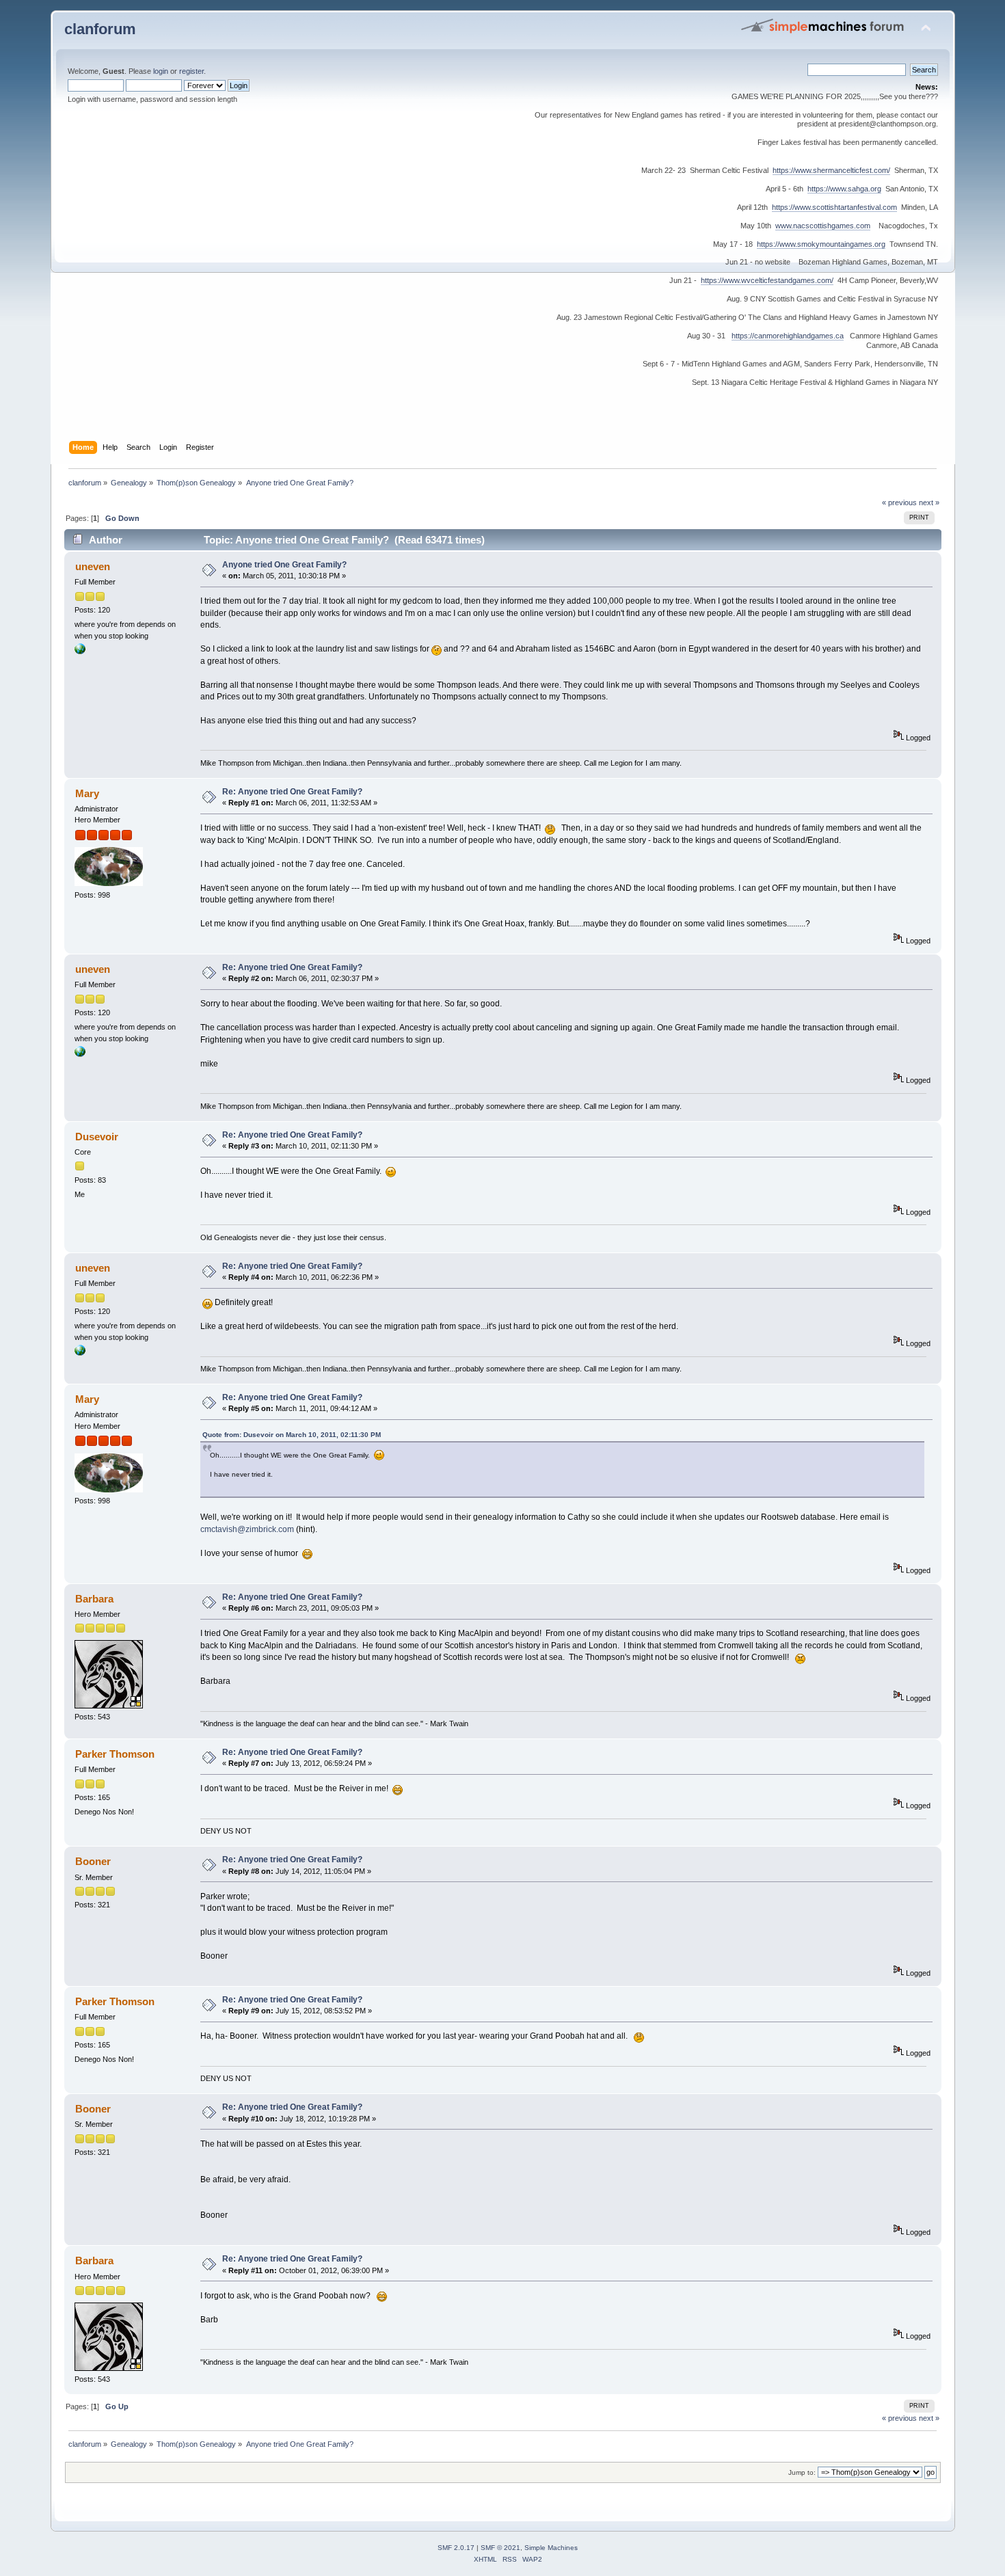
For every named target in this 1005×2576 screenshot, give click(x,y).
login (161, 71)
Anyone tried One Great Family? (284, 565)
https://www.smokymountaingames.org (821, 244)
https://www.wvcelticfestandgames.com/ (767, 280)
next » (929, 502)
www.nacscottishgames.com (823, 226)
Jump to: (802, 2472)
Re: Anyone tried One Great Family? (292, 792)
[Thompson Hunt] (80, 652)
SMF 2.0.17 (456, 2548)
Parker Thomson (115, 1754)
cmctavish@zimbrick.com (248, 1529)
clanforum (100, 29)
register (191, 71)
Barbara (94, 1599)
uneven (93, 566)
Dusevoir (97, 1137)
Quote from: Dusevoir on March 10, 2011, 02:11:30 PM (292, 1435)
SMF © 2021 (500, 2548)
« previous (899, 502)
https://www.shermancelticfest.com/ (831, 170)
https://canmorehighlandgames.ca (788, 336)
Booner (93, 1861)
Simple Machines (551, 2548)
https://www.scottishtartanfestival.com (834, 207)
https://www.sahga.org (844, 189)
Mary (87, 793)
